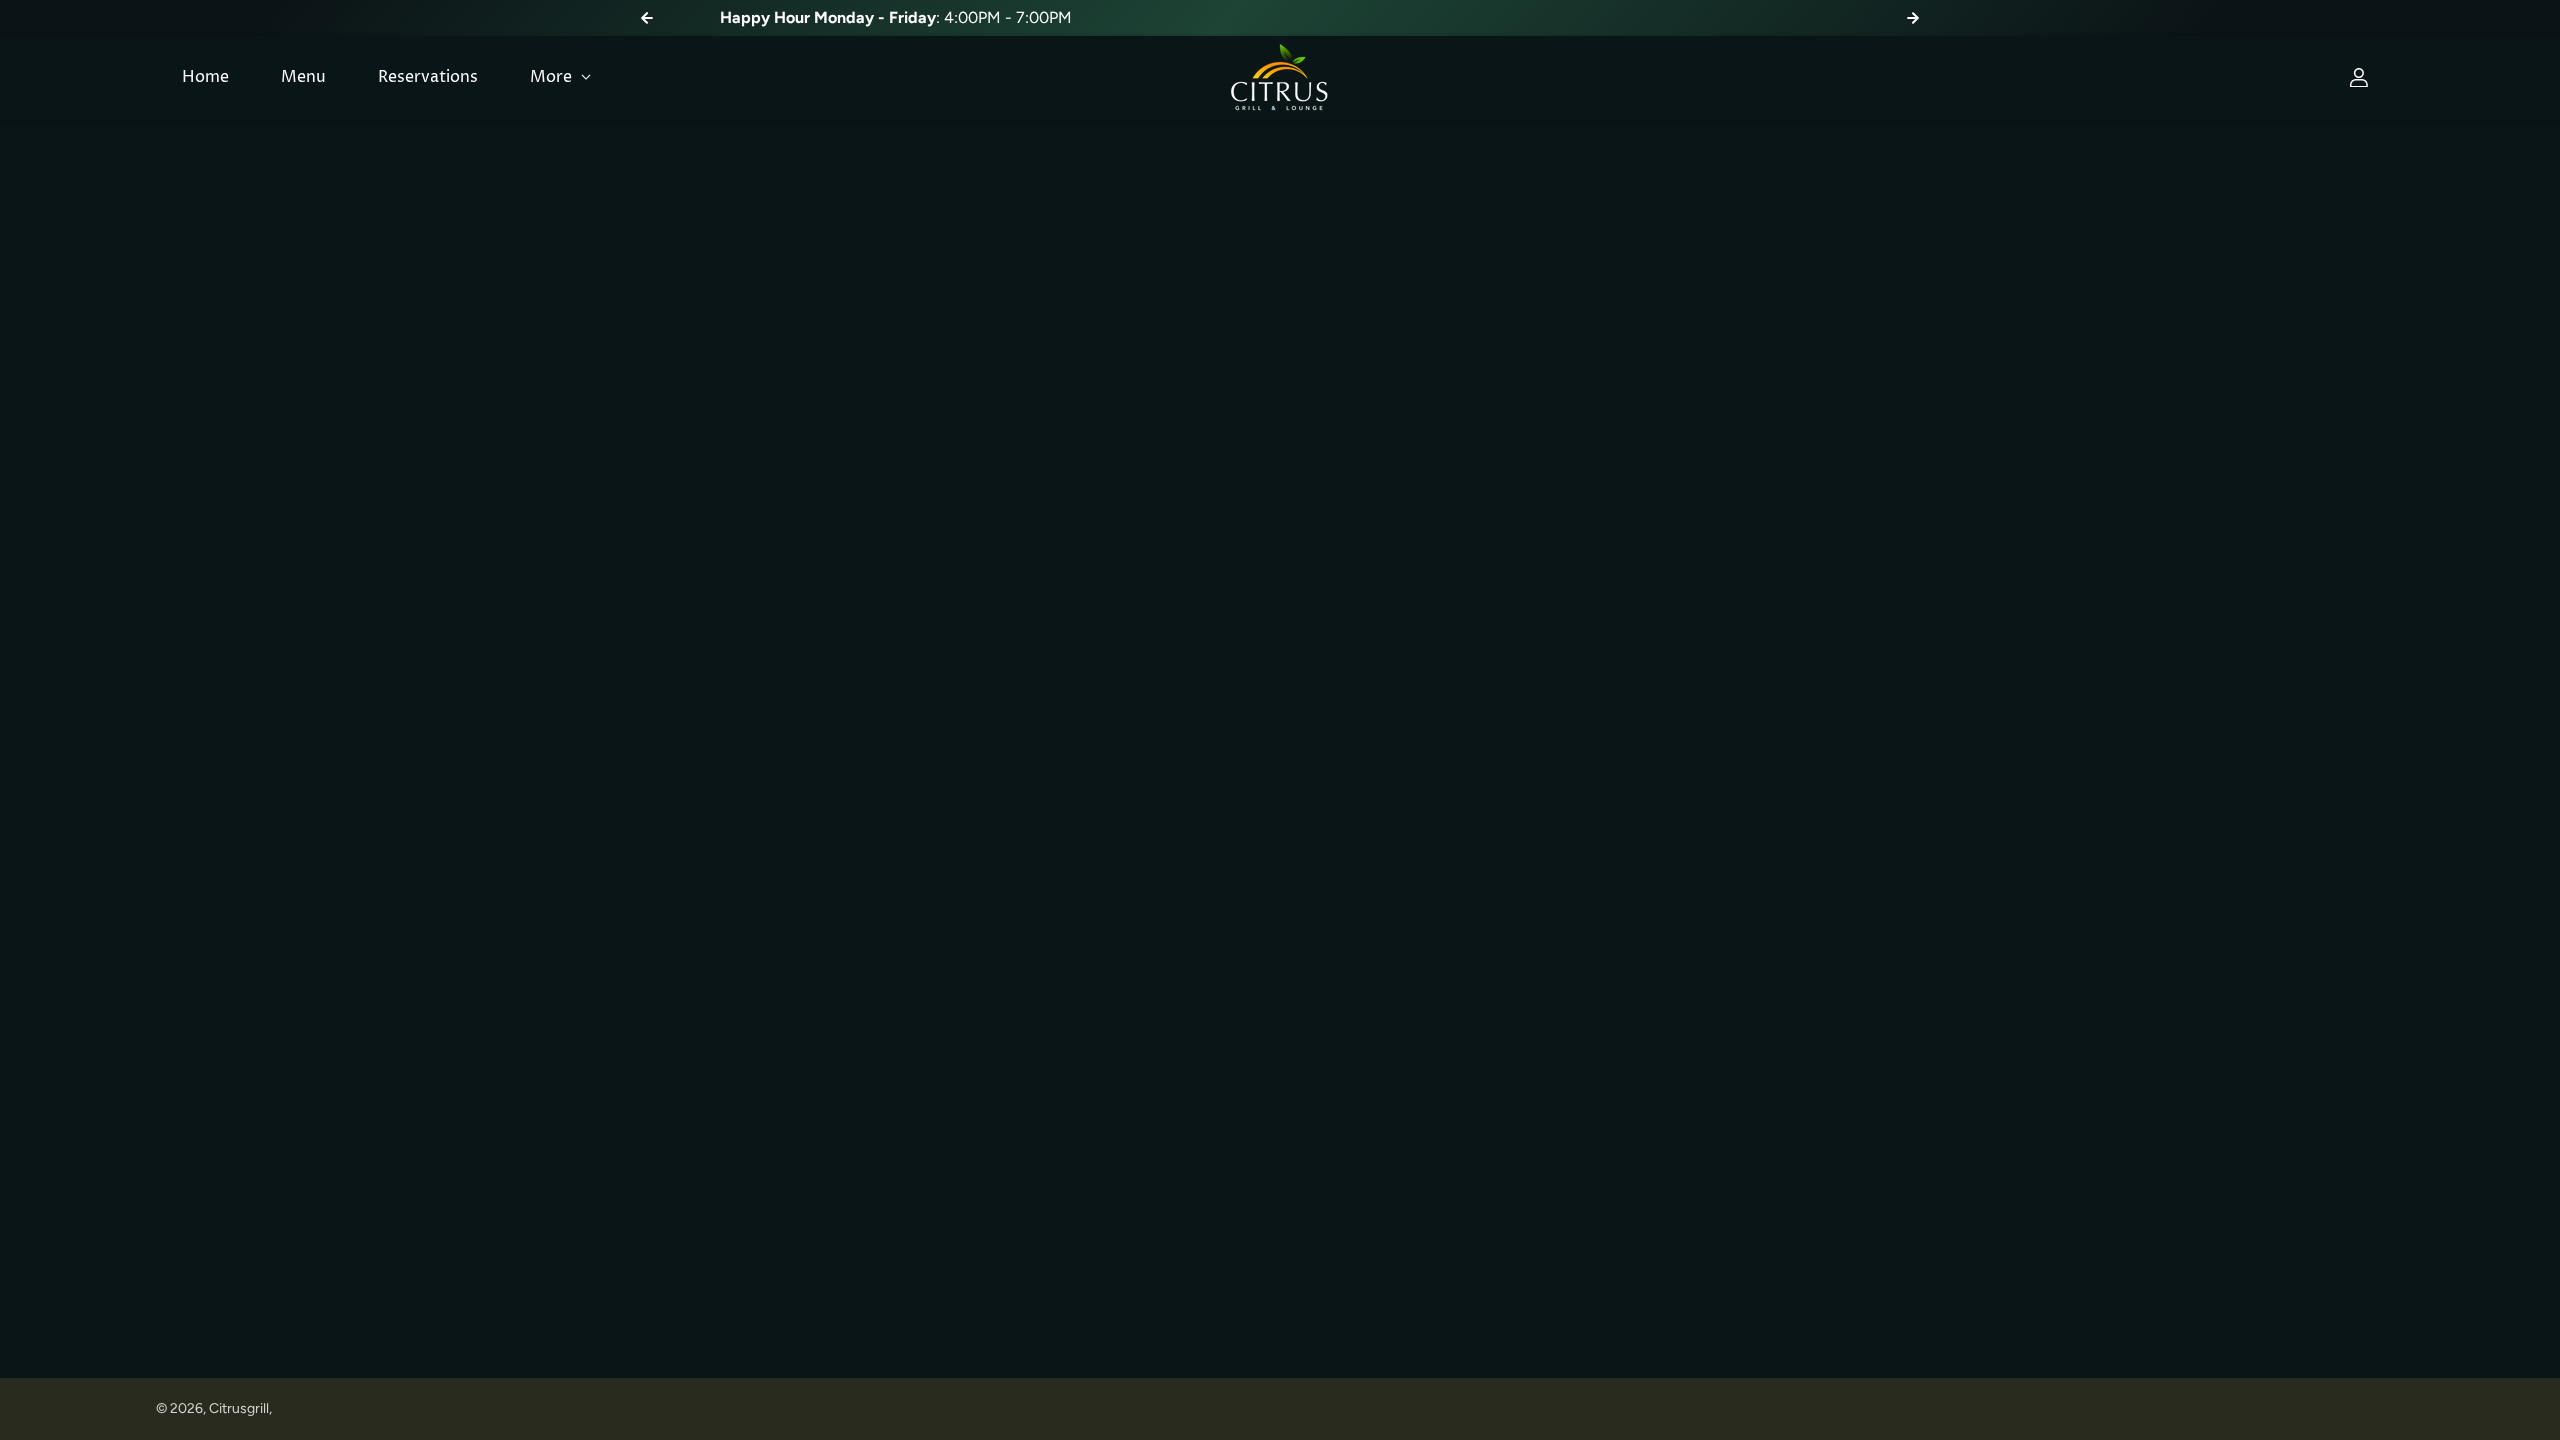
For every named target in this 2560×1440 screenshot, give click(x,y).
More (553, 77)
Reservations (428, 77)
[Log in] (2359, 78)
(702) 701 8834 (1430, 17)
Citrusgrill (239, 1408)
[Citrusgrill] (1280, 78)
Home (205, 77)
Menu (303, 77)
